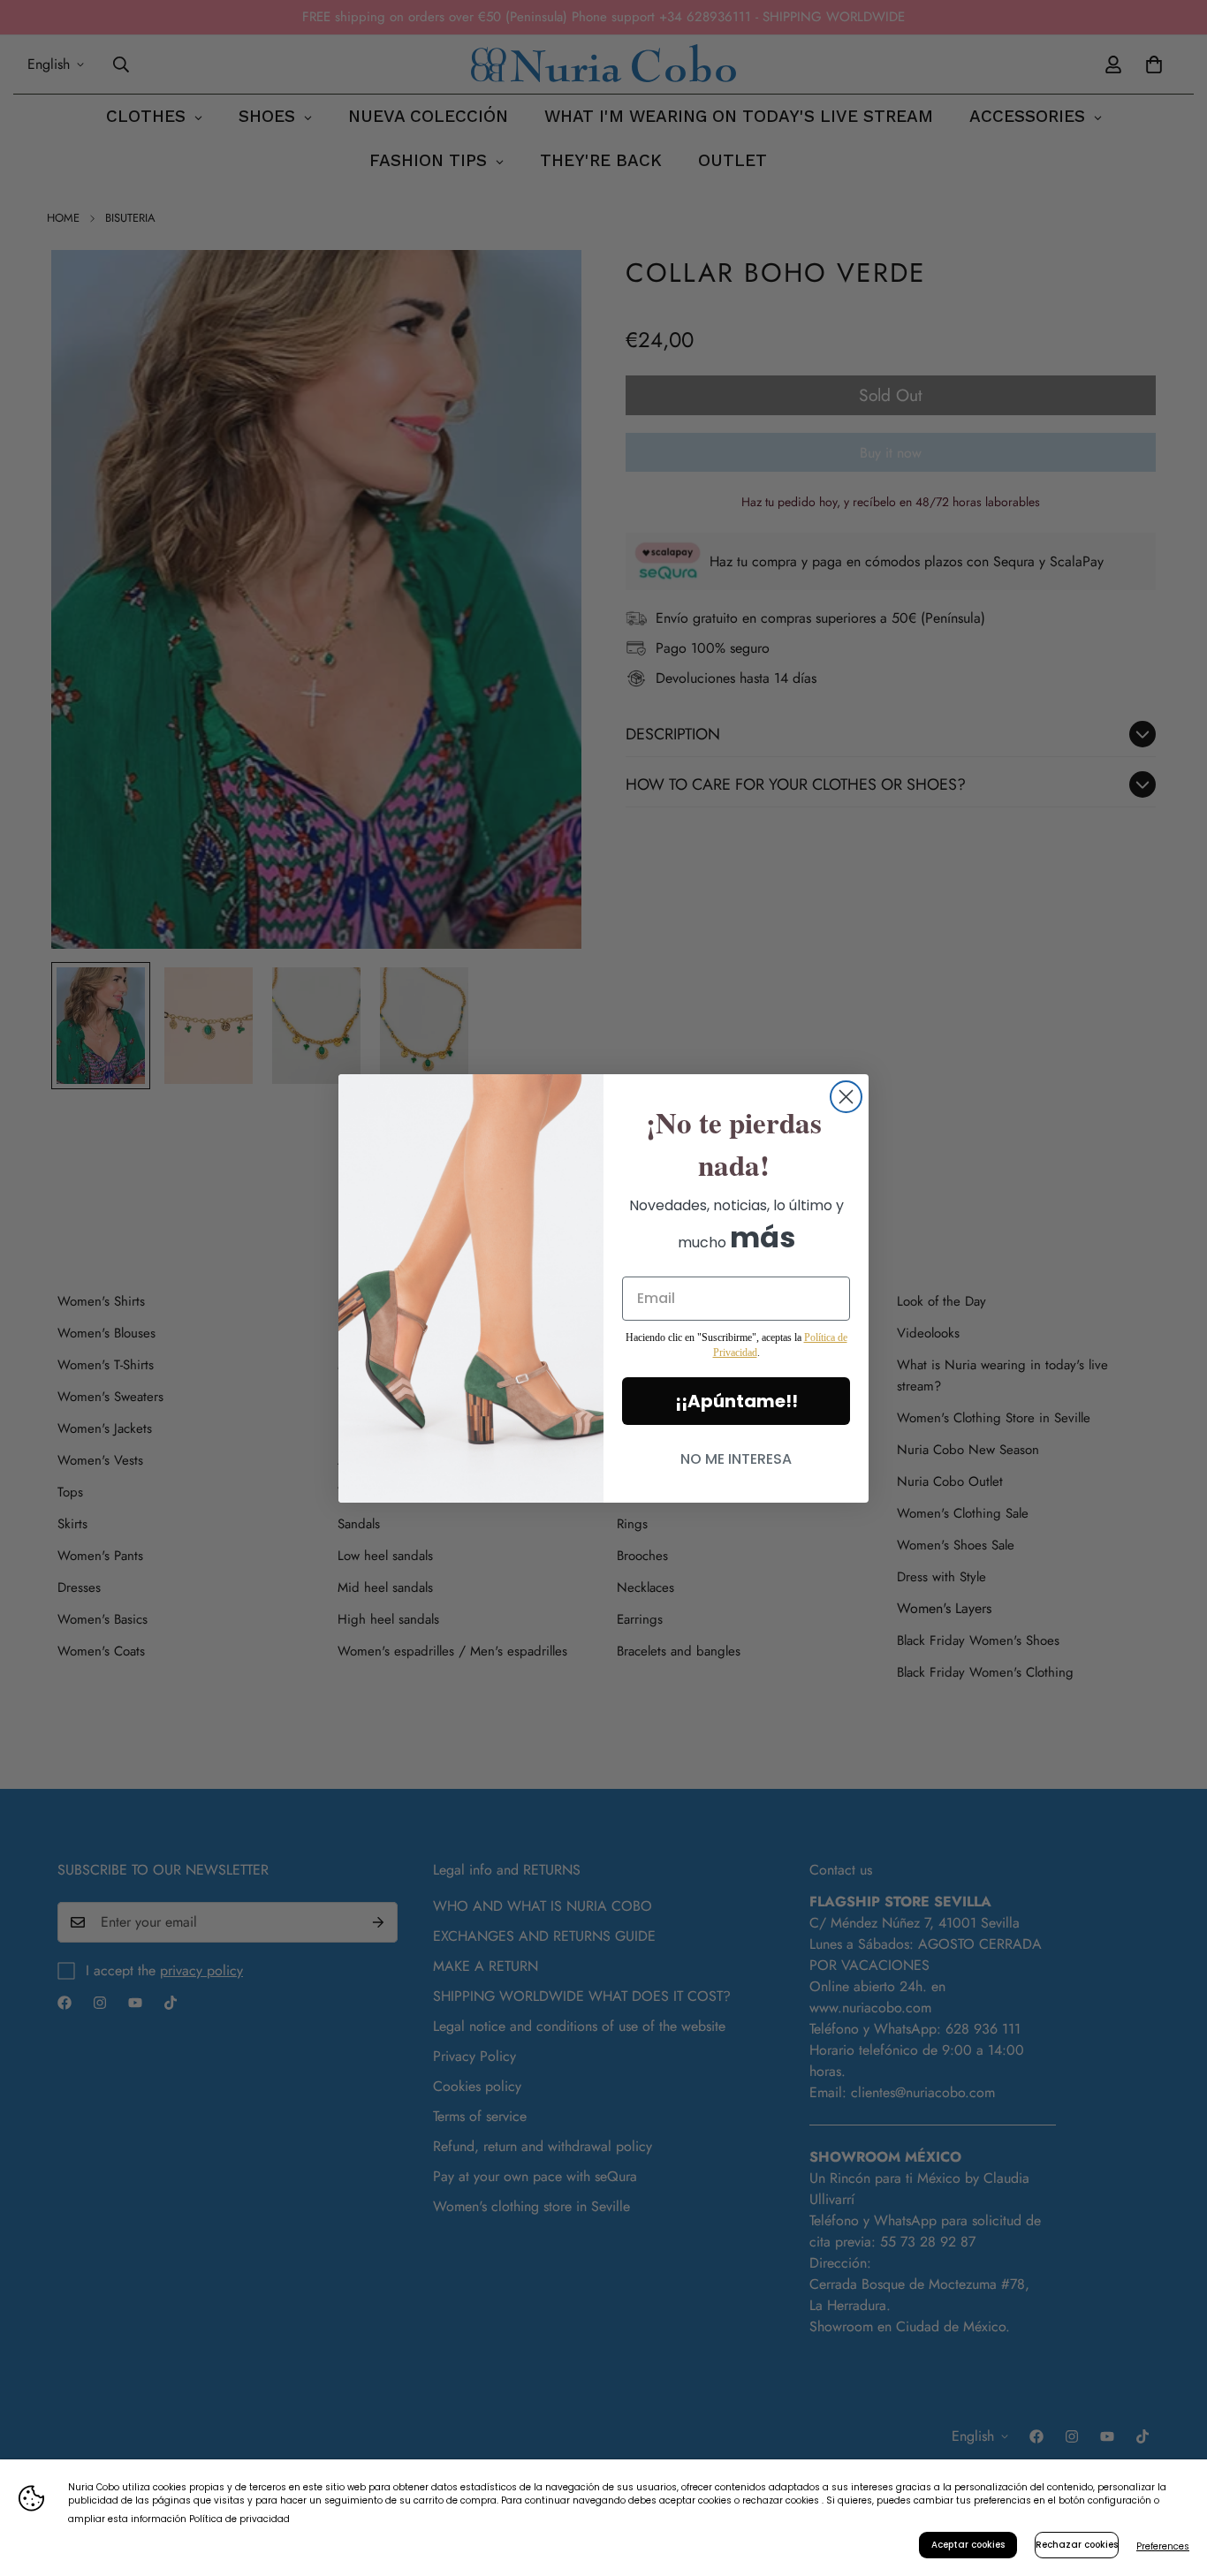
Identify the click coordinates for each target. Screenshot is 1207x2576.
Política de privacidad (239, 2519)
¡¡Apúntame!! (736, 1401)
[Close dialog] (846, 1097)
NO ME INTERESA (736, 1459)
